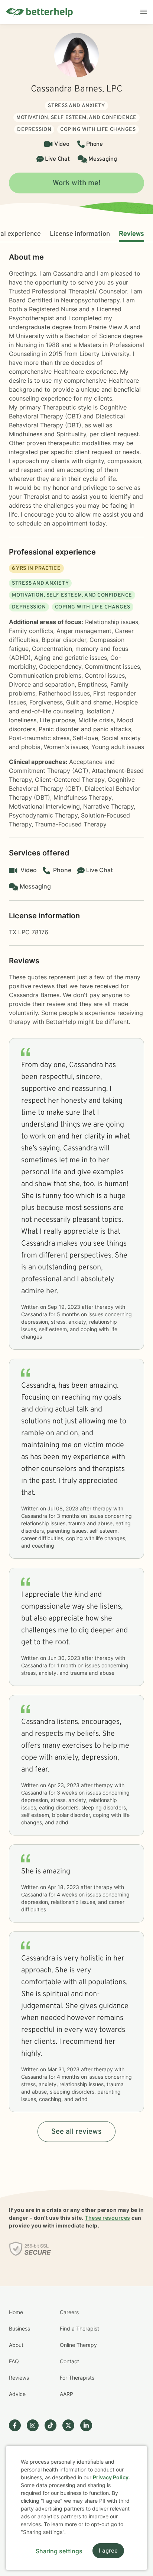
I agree (108, 2551)
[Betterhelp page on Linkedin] (89, 2425)
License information (80, 234)
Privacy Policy (111, 2477)
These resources (108, 2218)
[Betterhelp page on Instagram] (36, 2425)
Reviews (131, 234)
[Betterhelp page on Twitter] (71, 2425)
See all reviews (76, 2132)
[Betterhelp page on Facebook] (18, 2425)
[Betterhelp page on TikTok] (53, 2425)
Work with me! (77, 183)
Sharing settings (59, 2551)
